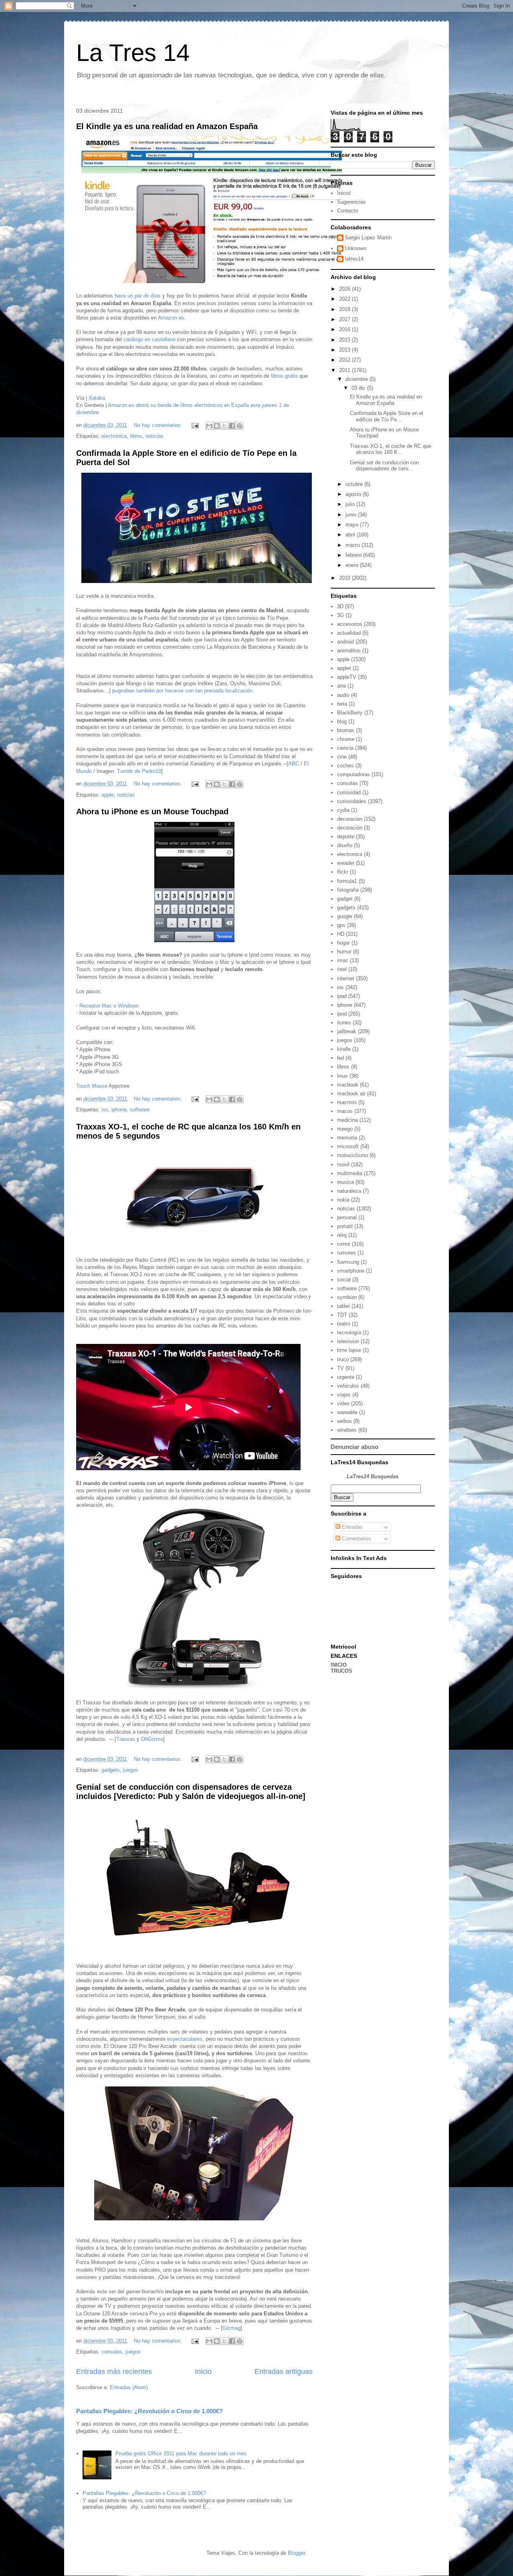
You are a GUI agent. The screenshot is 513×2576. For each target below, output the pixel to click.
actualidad (349, 633)
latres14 (354, 259)
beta (342, 704)
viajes (344, 1395)
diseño (345, 845)
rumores (346, 1253)
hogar (343, 943)
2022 (345, 299)
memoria (347, 1138)
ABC (294, 764)
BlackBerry (350, 713)
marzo (353, 545)
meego (345, 1129)
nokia (343, 1200)
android (345, 642)
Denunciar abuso (354, 1447)
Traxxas (126, 1739)
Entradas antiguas (284, 2372)
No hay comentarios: (159, 425)
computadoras (353, 774)
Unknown (356, 248)
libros (136, 436)
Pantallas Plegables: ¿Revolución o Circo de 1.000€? (149, 2411)
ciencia (345, 748)
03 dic (359, 388)
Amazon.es (171, 318)
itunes (344, 1023)
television (348, 1341)
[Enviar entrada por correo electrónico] (195, 425)
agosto (354, 494)
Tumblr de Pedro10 (139, 771)
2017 (345, 319)
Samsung (348, 1262)
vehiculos (348, 1386)
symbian (347, 1297)
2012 (345, 360)
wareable (347, 1412)
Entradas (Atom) (129, 2387)
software (140, 1110)
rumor (344, 1244)
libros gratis (284, 376)
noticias (155, 436)
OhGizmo (152, 1739)
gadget (345, 899)
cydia (343, 810)
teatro (344, 1324)
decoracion (350, 819)
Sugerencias (351, 202)
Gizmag (231, 2328)
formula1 (347, 881)
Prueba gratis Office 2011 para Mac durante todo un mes (181, 2454)
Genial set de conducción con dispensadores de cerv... (384, 466)
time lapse (349, 1350)
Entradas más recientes (114, 2372)
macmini (347, 1102)
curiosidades (352, 801)
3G (340, 615)
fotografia (348, 890)
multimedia (350, 1173)
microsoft (348, 1146)
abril (351, 535)
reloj (342, 1235)
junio (352, 515)
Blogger (296, 2553)
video (343, 1403)
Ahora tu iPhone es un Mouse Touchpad (152, 811)
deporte (346, 837)
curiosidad (349, 792)
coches (345, 766)
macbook (348, 1085)
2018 (345, 309)
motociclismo (352, 1155)
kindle (344, 1049)
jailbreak (347, 1031)
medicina (347, 1120)
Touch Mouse (92, 1086)
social (344, 1280)
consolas (112, 2352)
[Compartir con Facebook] (232, 426)
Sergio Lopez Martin (368, 238)
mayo (353, 525)
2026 (345, 289)
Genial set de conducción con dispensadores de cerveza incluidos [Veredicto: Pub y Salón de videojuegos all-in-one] (191, 1792)
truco (343, 1359)
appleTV (347, 677)
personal (347, 1217)
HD (341, 934)
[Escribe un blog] (217, 426)
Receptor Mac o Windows (109, 1006)
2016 (345, 329)
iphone (119, 1110)
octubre (355, 484)
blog (342, 721)
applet (344, 668)
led (340, 1058)
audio (343, 695)
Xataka (97, 398)
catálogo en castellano (149, 339)
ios (105, 1110)
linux (342, 1076)
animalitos (349, 651)
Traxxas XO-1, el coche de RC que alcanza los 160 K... (391, 449)
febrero (354, 555)
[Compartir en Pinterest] (240, 426)
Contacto (347, 211)
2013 (345, 350)
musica (345, 1182)
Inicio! (344, 193)
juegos (131, 1770)
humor (344, 952)
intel (342, 969)
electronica (114, 436)
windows (347, 1430)
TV (340, 1368)
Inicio (203, 2372)
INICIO (339, 1665)
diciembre (357, 379)
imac (343, 960)
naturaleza (349, 1191)
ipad (342, 996)
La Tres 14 (133, 53)
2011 (345, 370)
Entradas (351, 1527)
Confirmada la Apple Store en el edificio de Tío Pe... (387, 416)
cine (342, 757)
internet (346, 978)
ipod (342, 1014)
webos (344, 1421)
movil (343, 1165)
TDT (342, 1315)
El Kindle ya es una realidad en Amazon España (167, 126)
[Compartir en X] (224, 426)
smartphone (351, 1271)
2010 (345, 578)
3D (340, 606)
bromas (346, 730)
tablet (343, 1306)
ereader (346, 863)
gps (341, 925)
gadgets (111, 1770)
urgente (346, 1377)
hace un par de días (138, 296)
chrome (346, 739)
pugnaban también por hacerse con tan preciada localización (182, 691)
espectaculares (185, 2039)
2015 (345, 340)
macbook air (351, 1094)
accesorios (350, 624)
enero (353, 565)
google (345, 916)
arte (341, 686)
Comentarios (356, 1539)
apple (108, 795)
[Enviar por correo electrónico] (209, 426)
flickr (343, 872)
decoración (350, 828)
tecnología (349, 1333)
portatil (345, 1226)
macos (345, 1111)
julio (351, 504)
